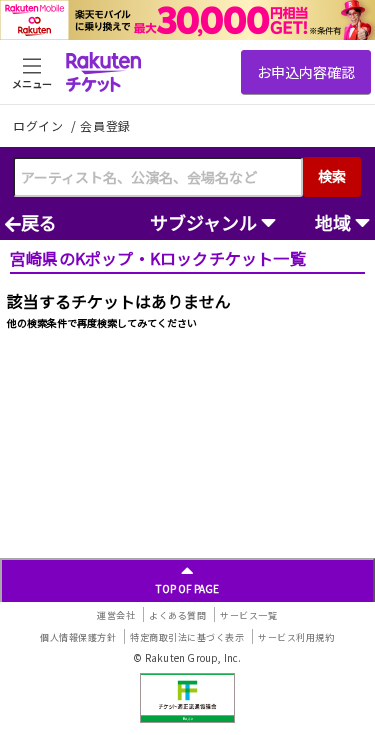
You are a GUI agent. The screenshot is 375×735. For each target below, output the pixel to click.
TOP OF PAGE (187, 588)
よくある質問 (177, 615)
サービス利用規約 (296, 637)
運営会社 (116, 615)
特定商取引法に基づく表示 (187, 637)
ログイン (40, 125)
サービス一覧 (248, 615)
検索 (332, 176)
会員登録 (105, 126)
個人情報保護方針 (78, 637)
